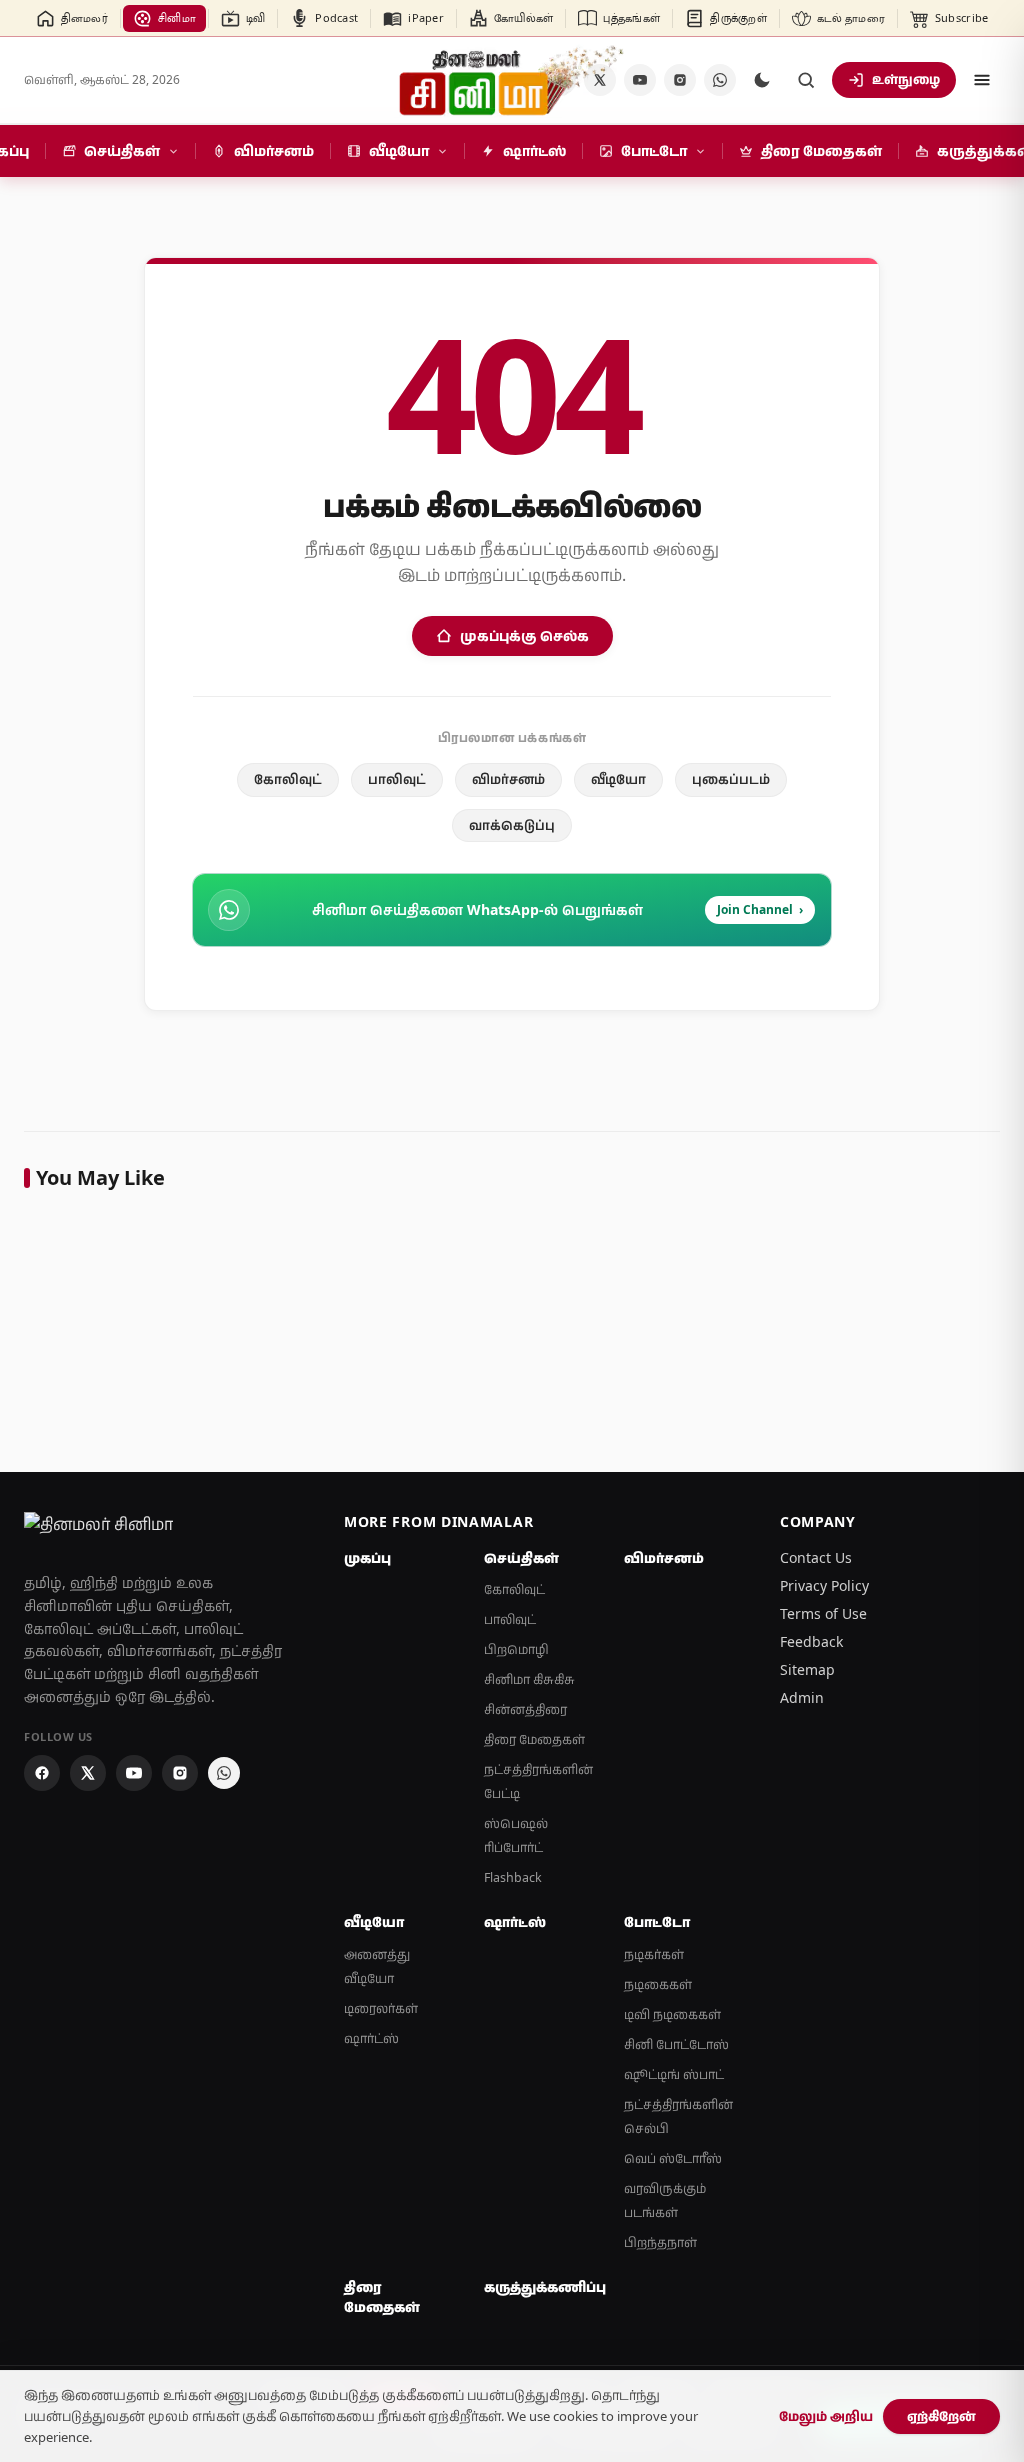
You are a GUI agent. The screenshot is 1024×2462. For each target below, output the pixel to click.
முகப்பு (367, 1558)
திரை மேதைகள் (534, 1739)
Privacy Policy (824, 1585)
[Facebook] (42, 1773)
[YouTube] (640, 80)
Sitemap (807, 1669)
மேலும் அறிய (826, 2416)
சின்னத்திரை (525, 1709)
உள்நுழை (906, 79)
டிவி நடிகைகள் (672, 2014)
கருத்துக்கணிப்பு (542, 2287)
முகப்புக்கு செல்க (524, 635)
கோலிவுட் (288, 779)
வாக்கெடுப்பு (512, 825)
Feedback (811, 1641)
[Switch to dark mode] (762, 80)
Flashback (513, 1877)
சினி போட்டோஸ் (676, 2044)
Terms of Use (823, 1613)
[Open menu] (982, 80)
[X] (88, 1773)
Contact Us (816, 1557)
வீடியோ (618, 779)
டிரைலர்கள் (381, 2008)
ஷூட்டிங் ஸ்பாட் (674, 2074)
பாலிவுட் (397, 779)
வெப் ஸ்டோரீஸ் (673, 2158)
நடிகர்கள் (654, 1954)
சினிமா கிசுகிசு (529, 1679)
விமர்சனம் (508, 779)
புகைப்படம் (731, 779)
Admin (802, 1697)
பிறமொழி (516, 1649)
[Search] (806, 80)
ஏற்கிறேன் (941, 2416)
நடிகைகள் (658, 1984)
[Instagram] (680, 80)
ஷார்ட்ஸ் (371, 2038)
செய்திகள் (521, 1558)
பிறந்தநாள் (660, 2242)
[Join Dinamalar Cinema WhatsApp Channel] (720, 80)
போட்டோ (657, 1922)
